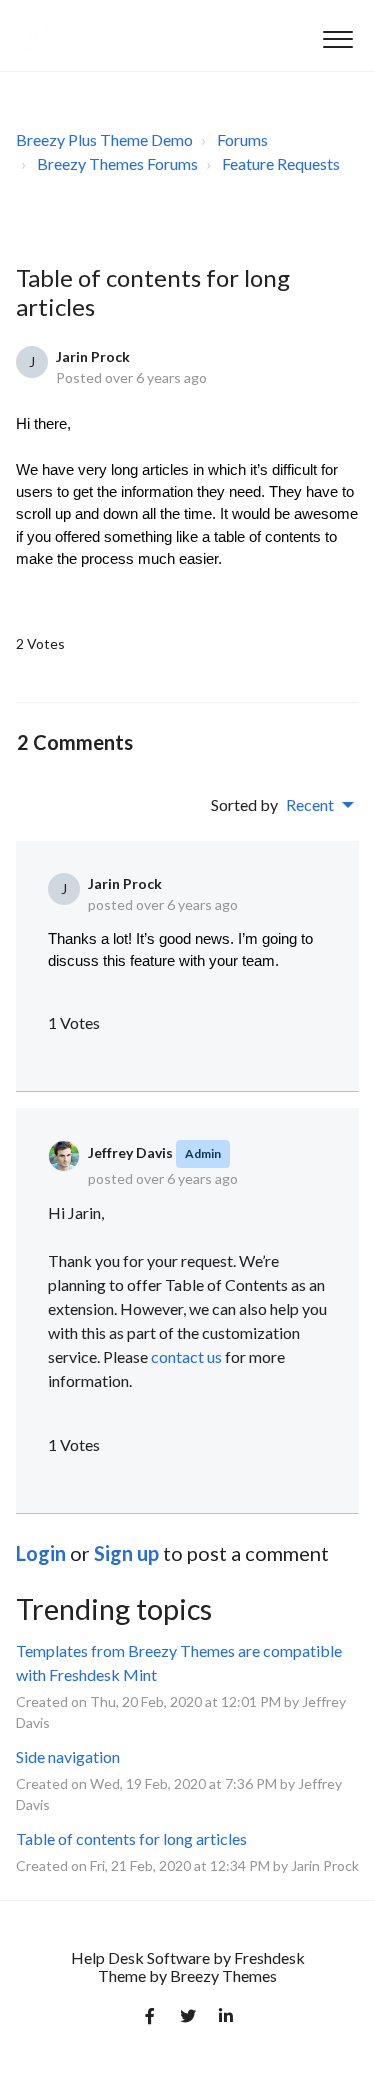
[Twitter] (188, 2020)
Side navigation (68, 1756)
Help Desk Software (142, 1957)
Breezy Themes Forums (117, 163)
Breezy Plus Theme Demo (104, 139)
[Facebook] (150, 2020)
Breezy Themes (223, 1975)
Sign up (126, 1553)
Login (41, 1553)
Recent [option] (310, 804)
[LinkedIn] (226, 2020)
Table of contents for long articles (131, 1838)
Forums (242, 139)
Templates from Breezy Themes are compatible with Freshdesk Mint (179, 1662)
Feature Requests (281, 163)
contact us (186, 1356)
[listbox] (320, 805)
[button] (337, 35)
